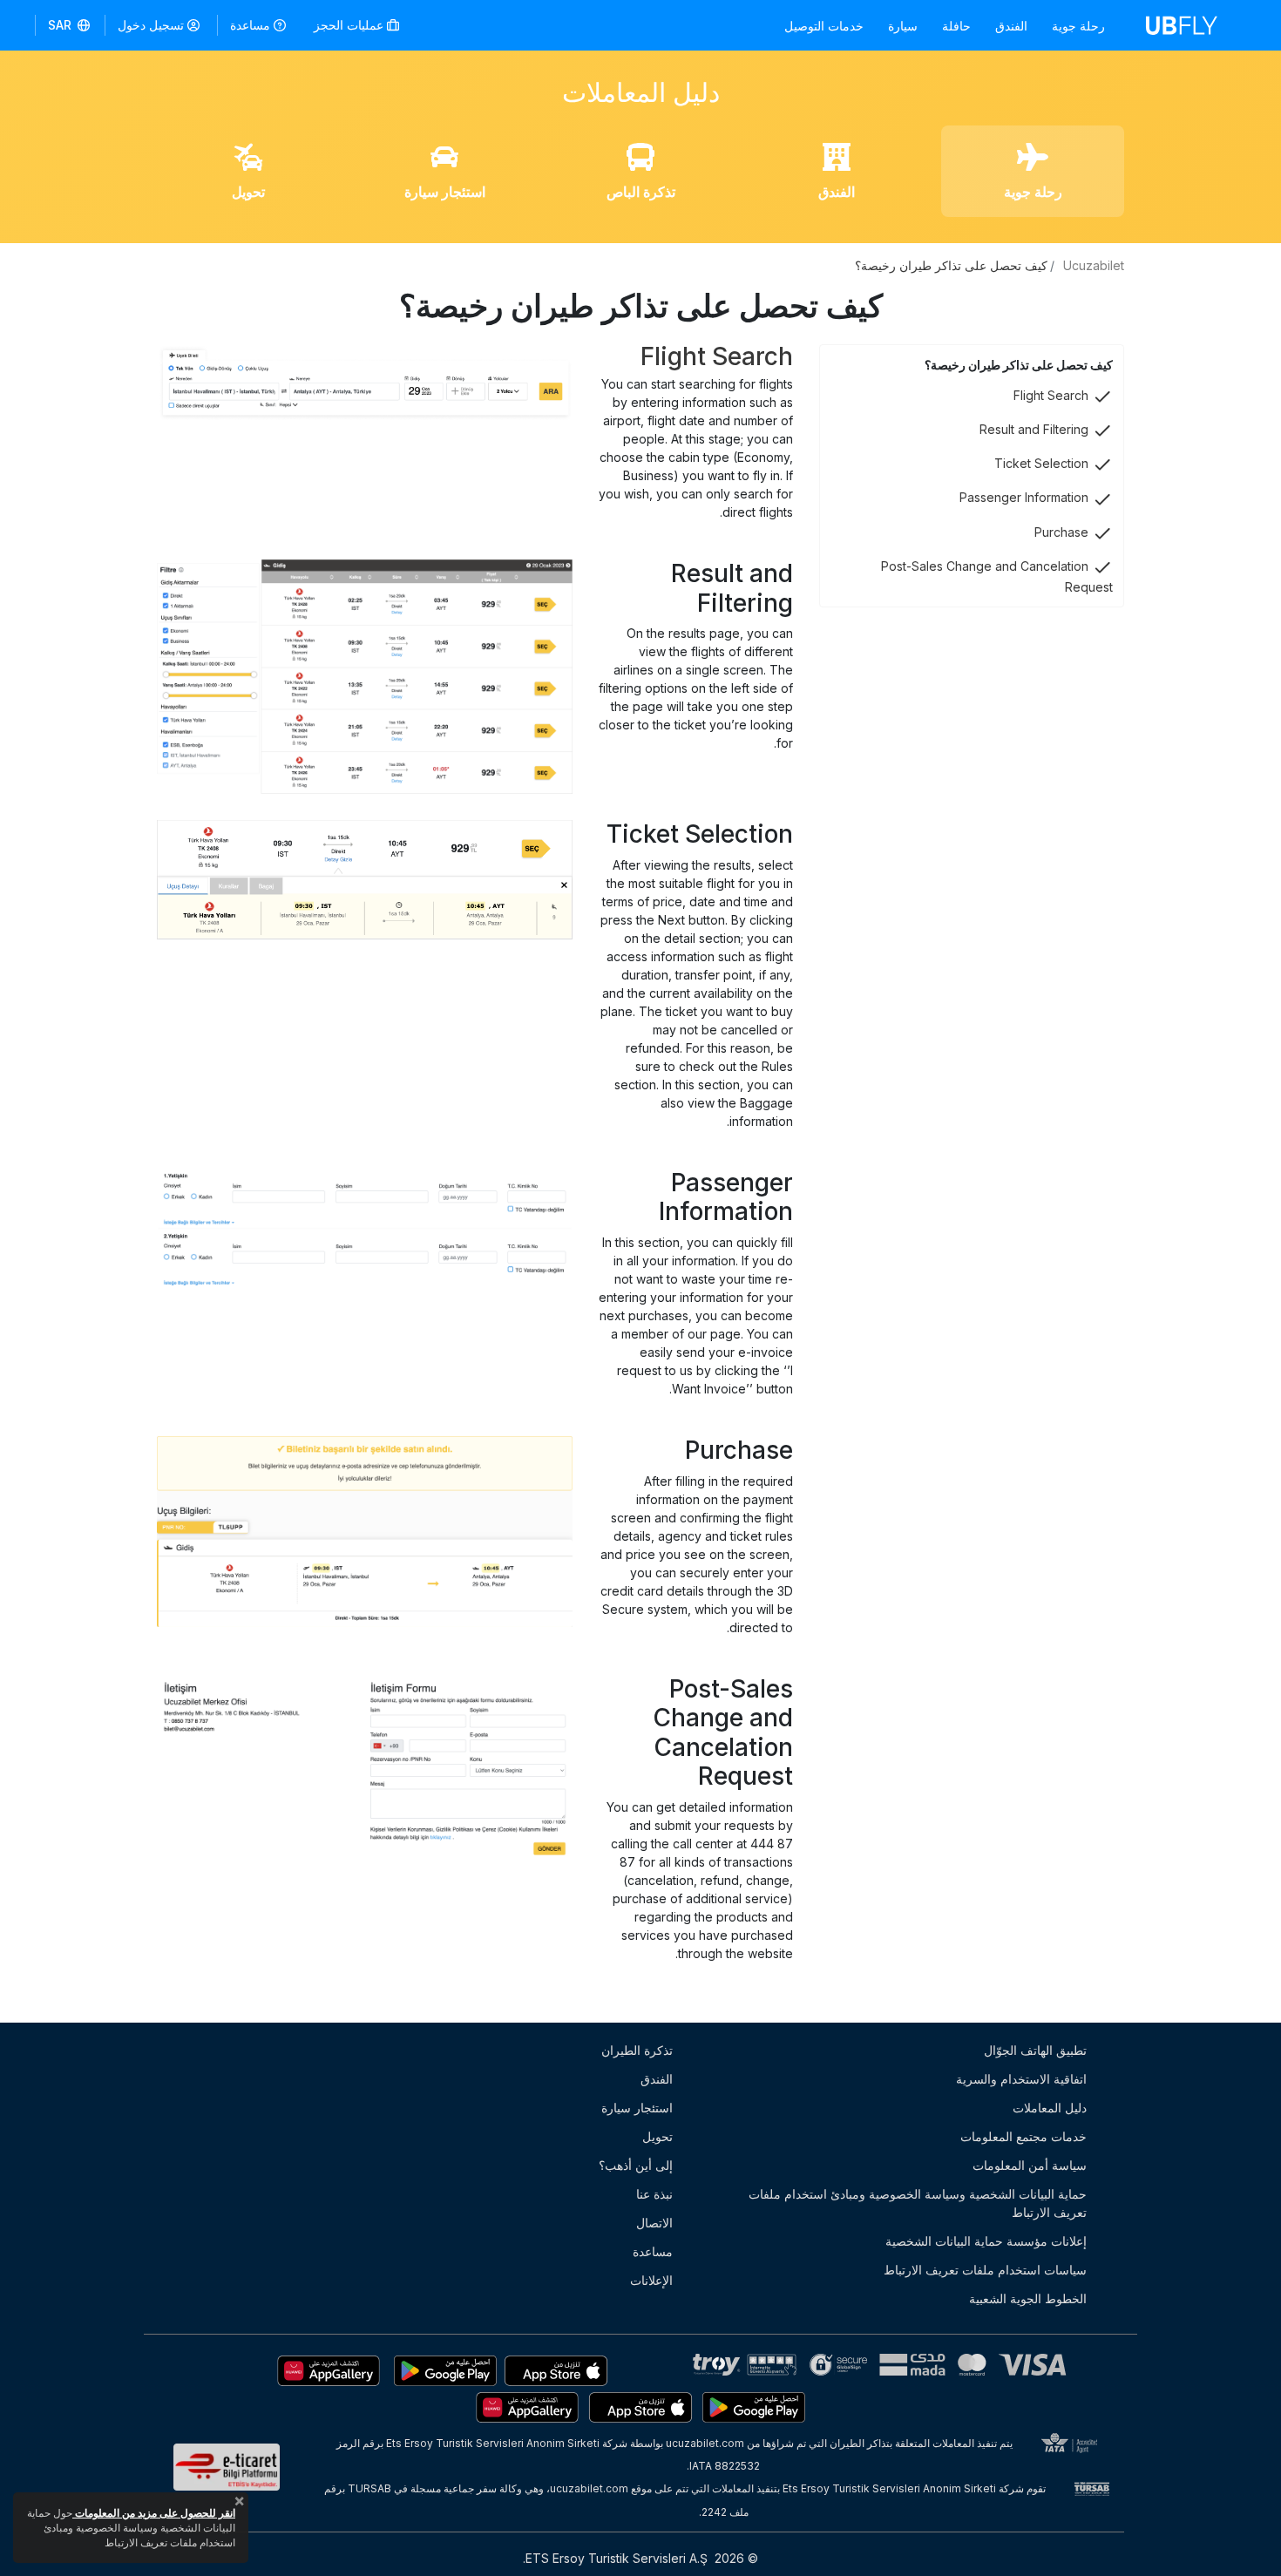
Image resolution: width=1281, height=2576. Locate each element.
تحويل (657, 2136)
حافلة (956, 26)
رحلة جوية (1078, 26)
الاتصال (654, 2223)
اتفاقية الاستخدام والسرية (1021, 2079)
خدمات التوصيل (824, 26)
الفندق (1011, 26)
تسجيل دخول (151, 25)
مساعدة (250, 25)
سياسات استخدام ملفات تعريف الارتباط (985, 2270)
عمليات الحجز (350, 25)
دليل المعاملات (1050, 2108)
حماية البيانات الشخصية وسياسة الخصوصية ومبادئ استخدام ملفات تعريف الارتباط (918, 2203)
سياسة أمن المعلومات (1030, 2165)
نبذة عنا (654, 2194)
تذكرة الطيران (637, 2050)
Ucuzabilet (1094, 265)
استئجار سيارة (637, 2108)
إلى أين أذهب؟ (636, 2165)
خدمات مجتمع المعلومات (1023, 2136)
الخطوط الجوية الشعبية (1028, 2298)
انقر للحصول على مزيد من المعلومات (154, 2513)
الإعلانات (651, 2280)
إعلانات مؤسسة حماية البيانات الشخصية (986, 2241)
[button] (70, 25)
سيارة (903, 26)
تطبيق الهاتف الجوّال (1035, 2050)
